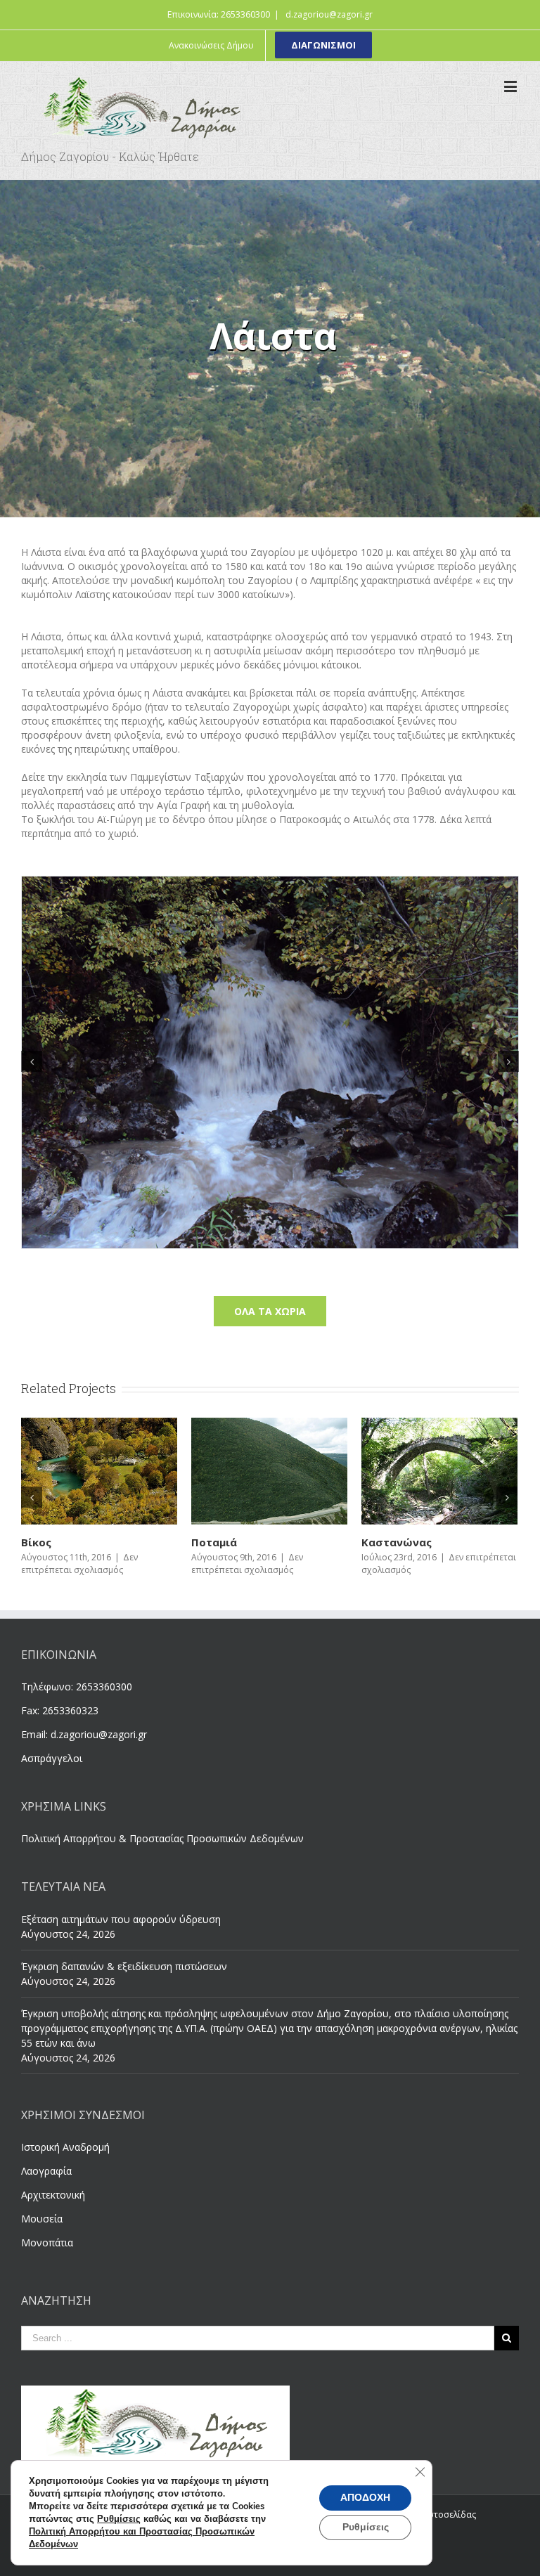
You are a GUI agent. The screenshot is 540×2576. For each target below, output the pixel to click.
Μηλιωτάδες (56, 1542)
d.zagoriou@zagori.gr (329, 14)
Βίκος (377, 1542)
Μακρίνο (215, 1542)
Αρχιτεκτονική (53, 2195)
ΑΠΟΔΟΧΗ (365, 2498)
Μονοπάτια (47, 2242)
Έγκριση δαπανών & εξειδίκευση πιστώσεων (124, 1966)
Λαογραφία (46, 2171)
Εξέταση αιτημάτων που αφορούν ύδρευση (121, 1919)
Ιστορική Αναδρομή (65, 2147)
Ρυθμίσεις (119, 2519)
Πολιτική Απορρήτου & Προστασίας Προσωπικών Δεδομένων (162, 1838)
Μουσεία (42, 2219)
